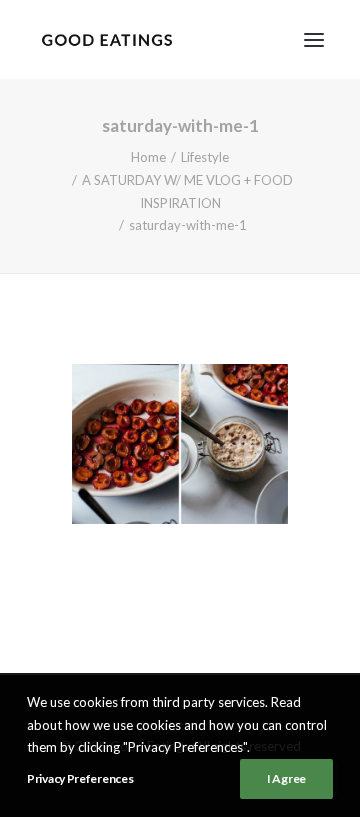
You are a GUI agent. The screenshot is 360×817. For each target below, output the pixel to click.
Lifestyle (205, 157)
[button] (314, 39)
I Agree (286, 778)
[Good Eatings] (106, 39)
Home (148, 157)
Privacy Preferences (80, 778)
